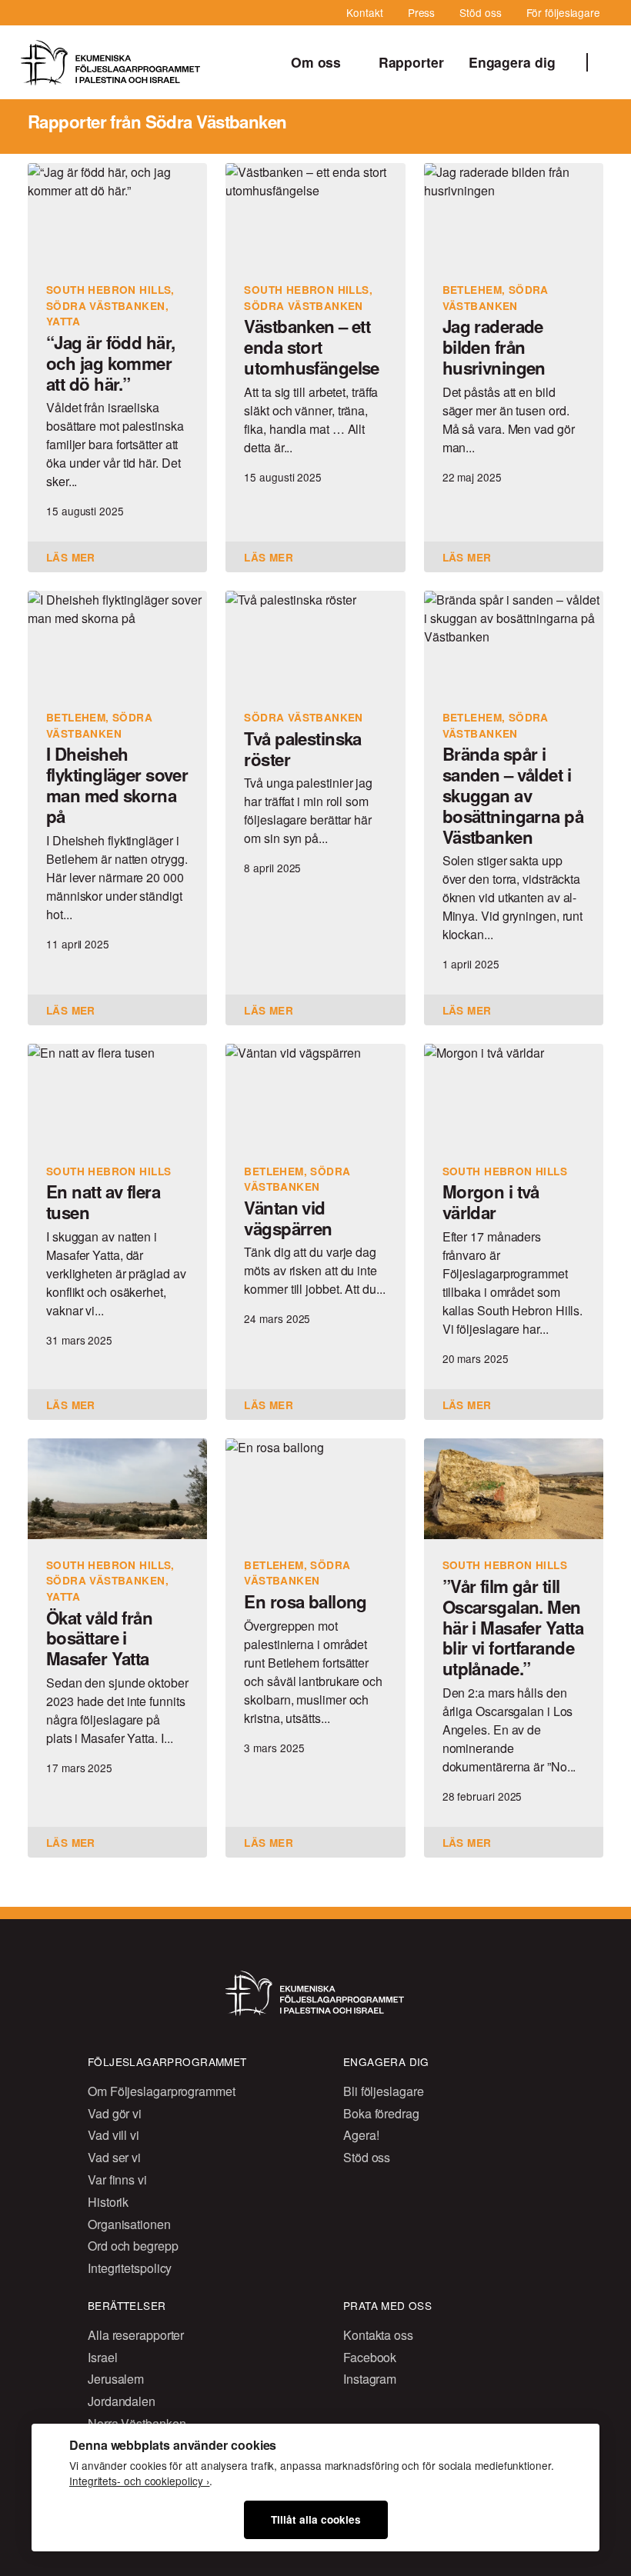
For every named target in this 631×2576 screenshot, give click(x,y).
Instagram (370, 2379)
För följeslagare (563, 12)
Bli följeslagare (383, 2091)
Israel (102, 2357)
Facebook (370, 2357)
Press (422, 12)
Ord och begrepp (133, 2246)
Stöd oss (480, 12)
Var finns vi (117, 2179)
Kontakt (364, 12)
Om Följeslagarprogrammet (162, 2091)
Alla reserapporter (136, 2335)
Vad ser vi (114, 2157)
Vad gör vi (115, 2113)
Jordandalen (122, 2401)
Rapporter (411, 62)
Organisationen (129, 2224)
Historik (108, 2202)
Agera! (361, 2135)
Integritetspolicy (130, 2268)
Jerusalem (116, 2379)
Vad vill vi (114, 2135)
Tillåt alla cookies (316, 2519)
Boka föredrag (381, 2113)
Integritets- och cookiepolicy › (139, 2481)
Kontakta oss (378, 2335)
